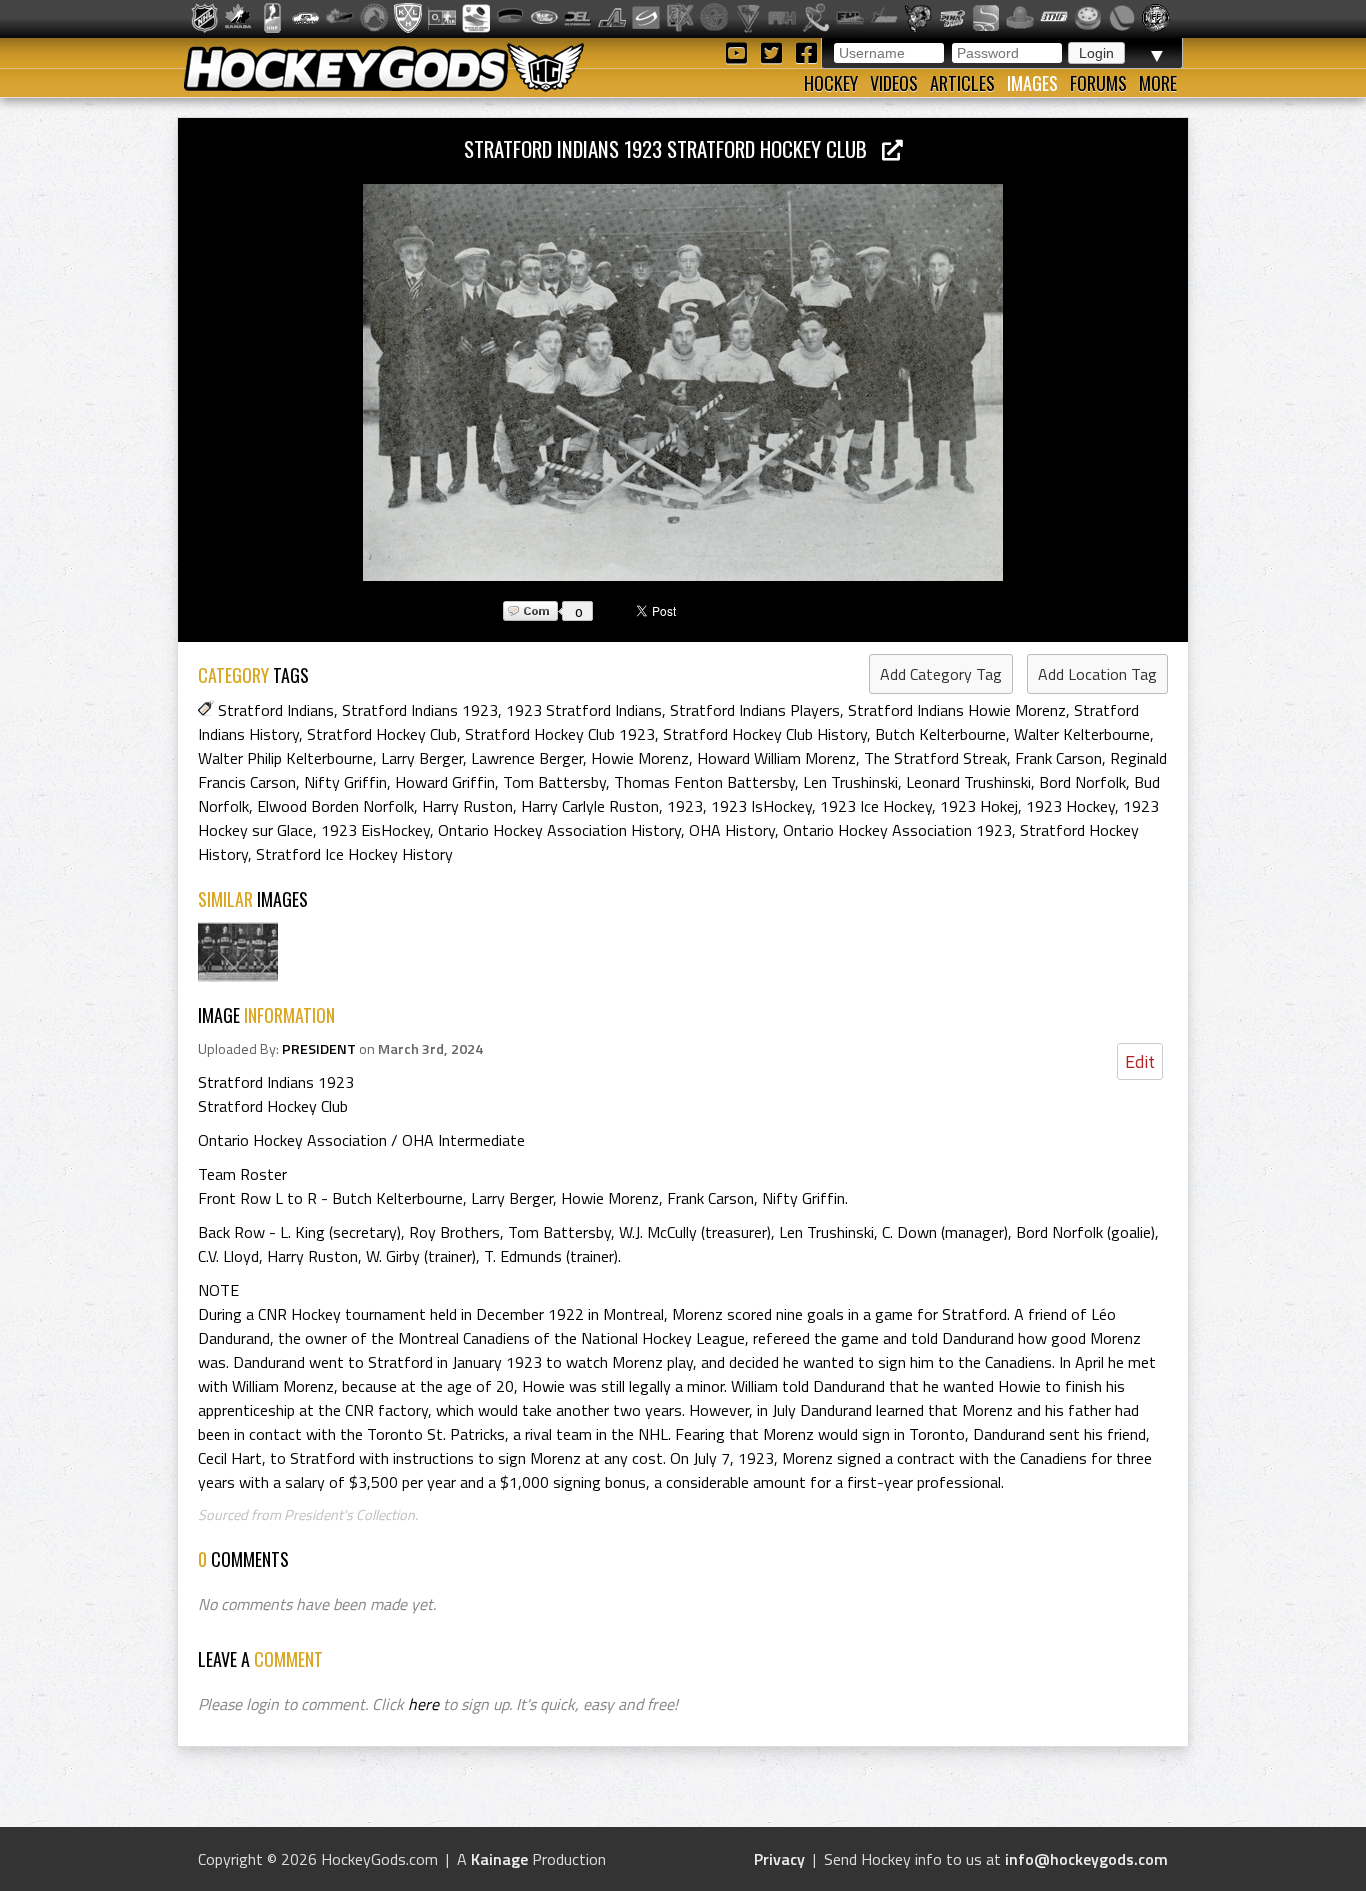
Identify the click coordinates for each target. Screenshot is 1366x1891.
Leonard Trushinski (968, 782)
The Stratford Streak (935, 758)
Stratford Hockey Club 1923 (560, 734)
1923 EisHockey (375, 830)
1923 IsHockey (761, 806)
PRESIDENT (319, 1049)
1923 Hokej (979, 806)
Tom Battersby (554, 782)
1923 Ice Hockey (876, 806)
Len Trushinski (850, 782)
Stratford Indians (276, 710)
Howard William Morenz (776, 758)
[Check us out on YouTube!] (739, 51)
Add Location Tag (1097, 674)
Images (1032, 83)
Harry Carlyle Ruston (590, 806)
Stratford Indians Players (755, 710)
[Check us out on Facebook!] (806, 51)
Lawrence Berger (527, 758)
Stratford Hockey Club (382, 734)
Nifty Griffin (345, 782)
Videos (894, 83)
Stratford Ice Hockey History (354, 854)
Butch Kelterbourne (940, 734)
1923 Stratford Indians (584, 710)
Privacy (779, 1859)
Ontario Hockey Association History (559, 830)
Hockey (831, 83)
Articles (962, 83)
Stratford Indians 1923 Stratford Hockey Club (673, 148)
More (1158, 83)
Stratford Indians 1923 (420, 710)
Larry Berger (422, 758)
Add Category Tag (941, 674)
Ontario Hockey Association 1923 (897, 830)
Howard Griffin (445, 782)
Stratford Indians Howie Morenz (957, 710)
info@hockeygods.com (1086, 1859)
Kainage (499, 1859)
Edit (1140, 1061)
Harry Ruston (467, 806)
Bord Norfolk (1082, 782)
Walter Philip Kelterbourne (285, 758)
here (423, 1704)
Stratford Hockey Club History (765, 734)
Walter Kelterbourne (1082, 734)
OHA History (732, 830)
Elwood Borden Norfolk (335, 806)
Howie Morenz (640, 758)
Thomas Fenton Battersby (704, 782)
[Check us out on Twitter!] (774, 51)
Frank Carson (1058, 758)
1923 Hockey (1070, 806)
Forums (1098, 83)
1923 (685, 806)
